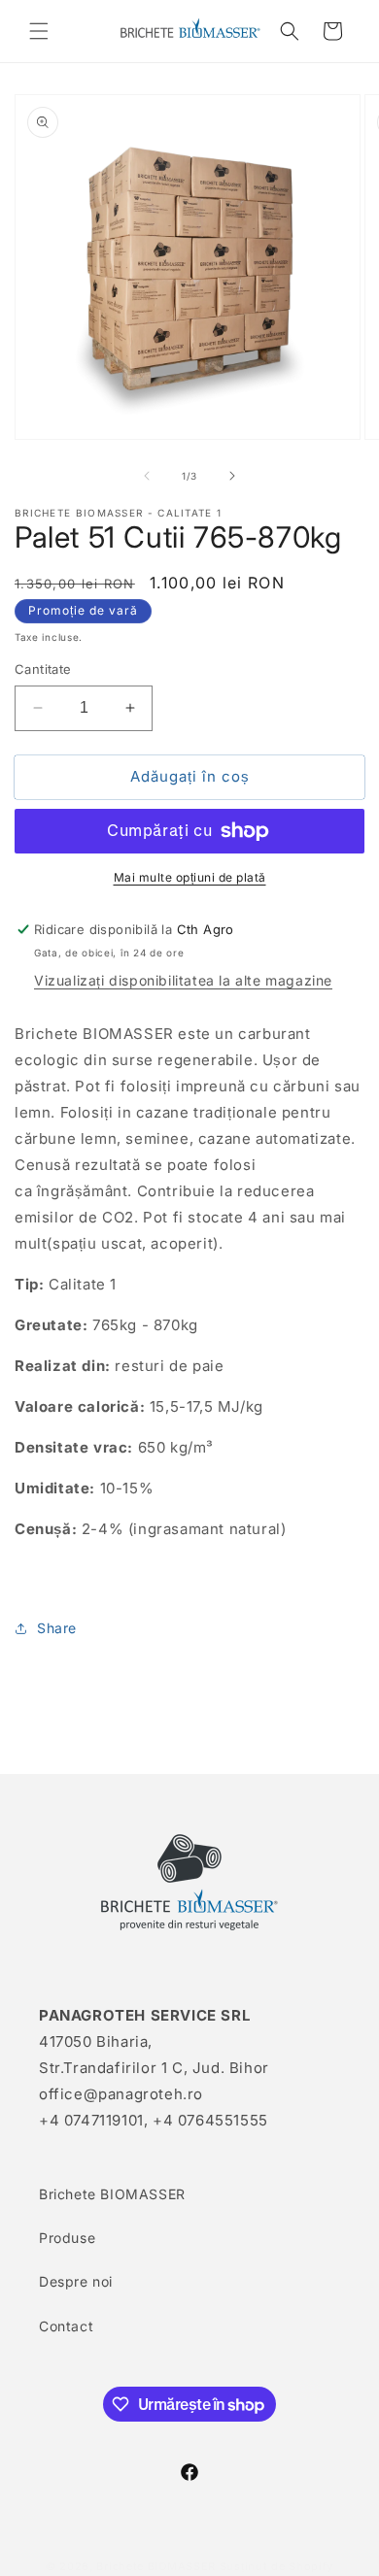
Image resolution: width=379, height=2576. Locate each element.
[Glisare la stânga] (147, 476)
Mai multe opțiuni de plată (190, 877)
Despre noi (76, 2281)
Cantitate (43, 669)
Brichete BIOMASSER (112, 2194)
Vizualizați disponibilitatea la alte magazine (183, 980)
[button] (39, 31)
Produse (67, 2238)
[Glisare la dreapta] (232, 476)
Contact (66, 2326)
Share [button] (57, 1628)
